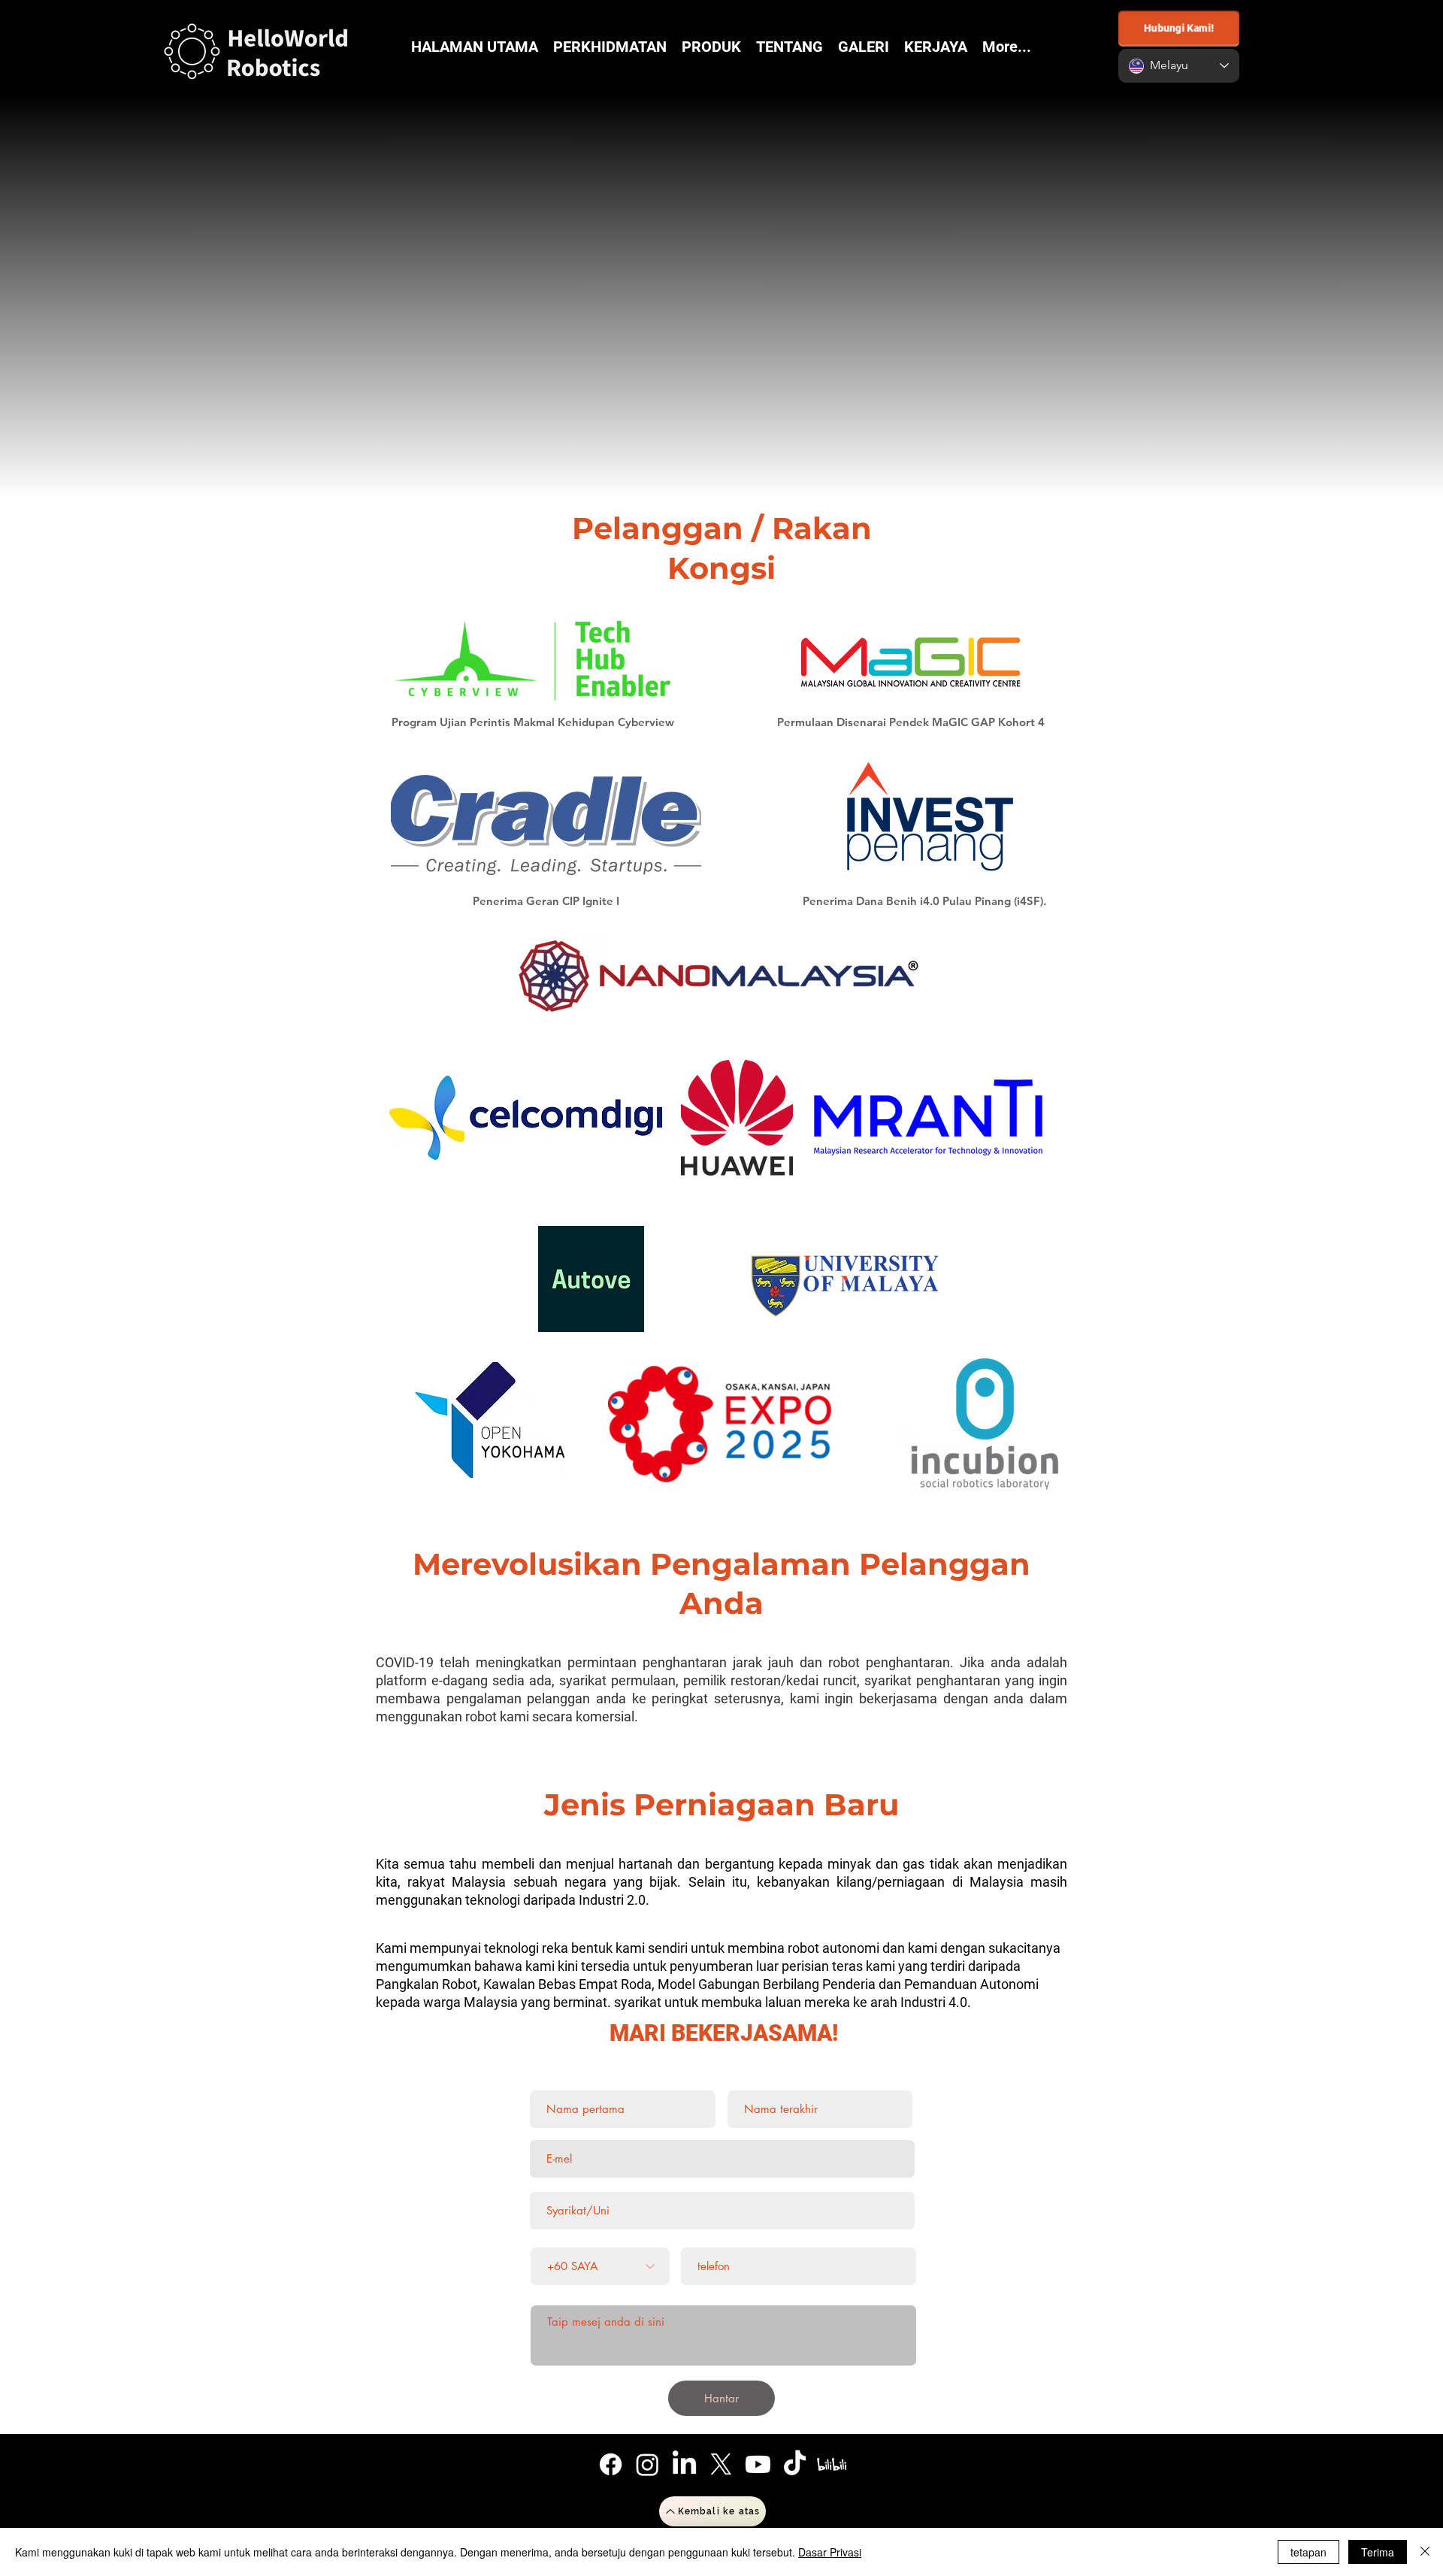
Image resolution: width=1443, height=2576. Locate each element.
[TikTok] (795, 2464)
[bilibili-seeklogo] (832, 2464)
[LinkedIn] (684, 2464)
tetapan (1308, 2552)
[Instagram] (647, 2464)
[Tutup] (1425, 2552)
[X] (721, 2464)
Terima (1378, 2552)
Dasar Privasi (830, 2552)
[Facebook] (611, 2464)
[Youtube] (758, 2464)
